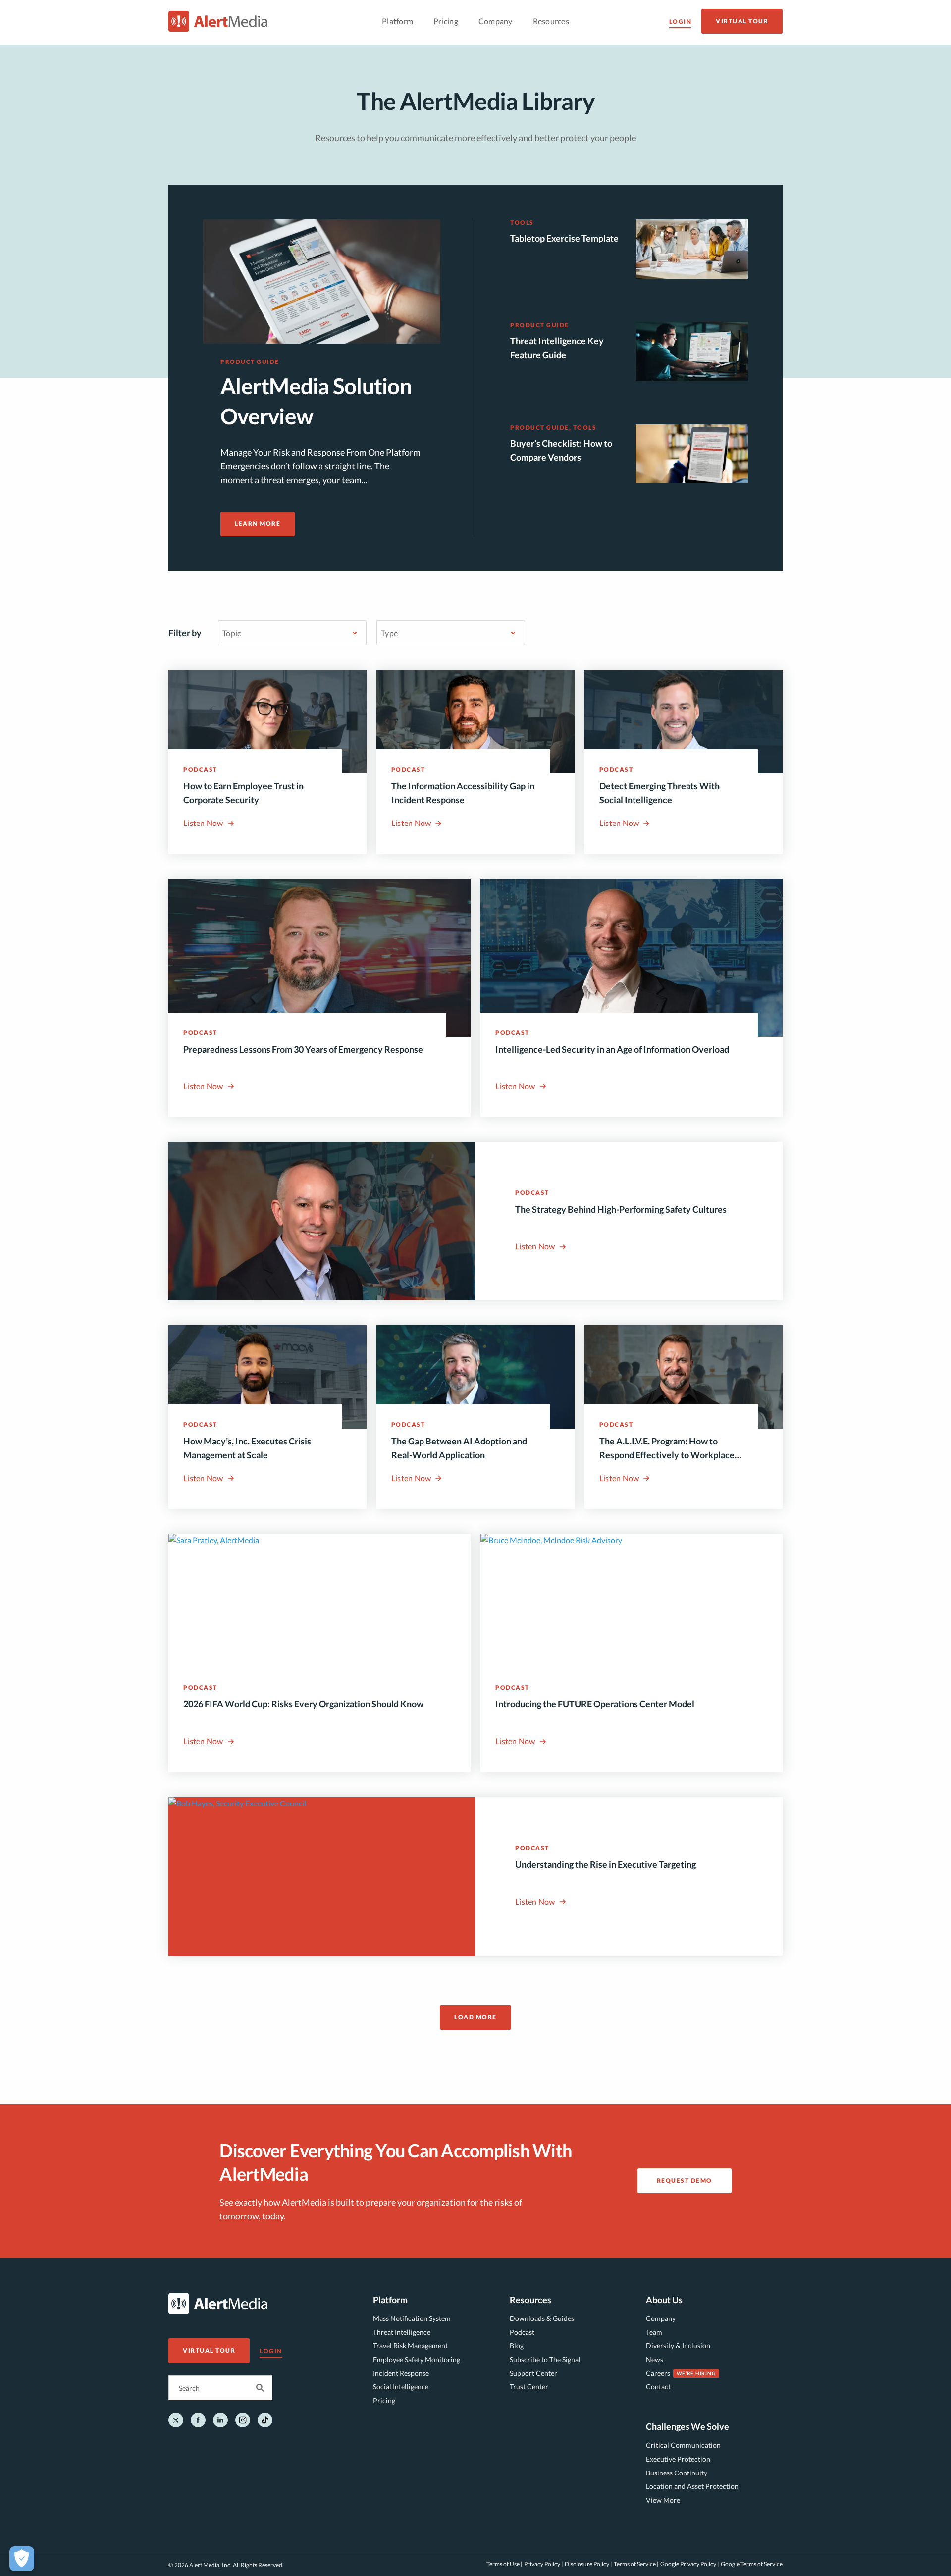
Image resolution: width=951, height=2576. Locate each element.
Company (661, 2318)
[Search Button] (260, 2388)
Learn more (258, 524)
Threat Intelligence (402, 2332)
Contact (658, 2387)
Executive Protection (678, 2459)
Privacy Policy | (544, 2564)
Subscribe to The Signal (545, 2359)
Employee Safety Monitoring (417, 2359)
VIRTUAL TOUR (742, 21)
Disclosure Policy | (588, 2564)
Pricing (384, 2400)
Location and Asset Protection (692, 2486)
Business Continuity (677, 2473)
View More (663, 2500)
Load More (475, 2017)
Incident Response (401, 2373)
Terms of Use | (504, 2564)
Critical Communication (683, 2445)
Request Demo (685, 2181)
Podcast (522, 2332)
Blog (517, 2345)
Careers (658, 2373)
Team (654, 2332)
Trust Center (529, 2387)
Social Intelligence (401, 2387)
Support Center (533, 2373)
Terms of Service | (636, 2564)
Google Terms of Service (752, 2564)
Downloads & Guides (542, 2318)
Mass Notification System (412, 2318)
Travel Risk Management (410, 2345)
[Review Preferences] (22, 2559)
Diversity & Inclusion (678, 2345)
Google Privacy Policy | (690, 2564)
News (655, 2359)
